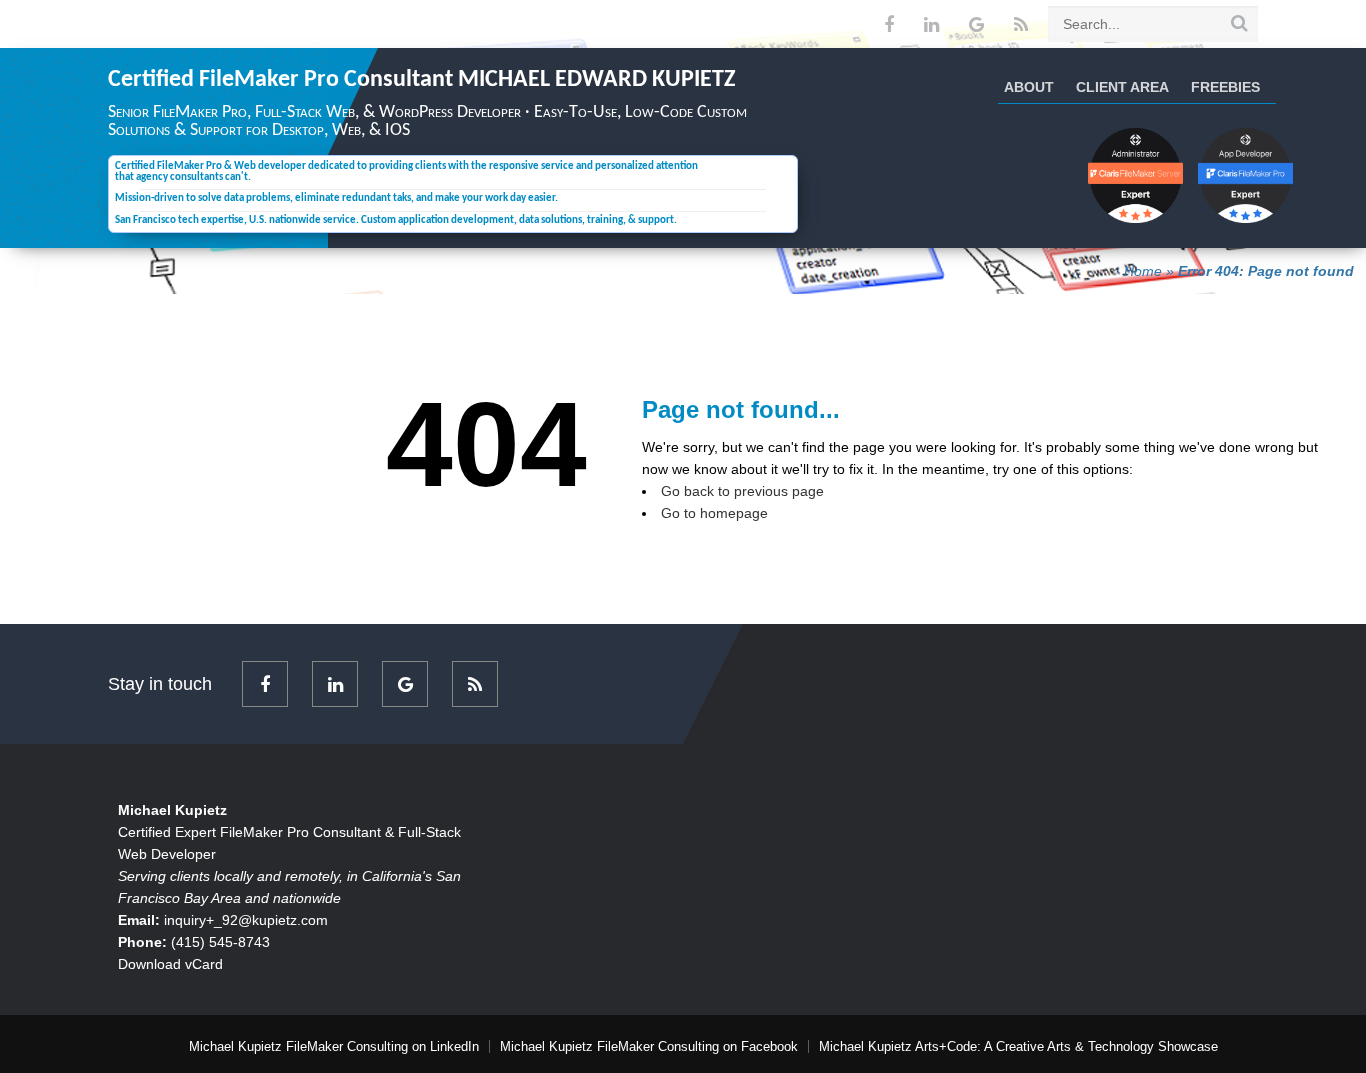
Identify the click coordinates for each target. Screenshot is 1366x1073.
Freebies (1225, 87)
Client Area (1122, 87)
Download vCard (170, 964)
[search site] (1239, 23)
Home (1143, 271)
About (1029, 87)
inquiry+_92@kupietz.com (246, 920)
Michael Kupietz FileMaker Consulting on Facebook (649, 1046)
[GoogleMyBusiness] (976, 25)
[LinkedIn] (931, 25)
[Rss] (1021, 25)
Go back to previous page (742, 491)
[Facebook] (889, 25)
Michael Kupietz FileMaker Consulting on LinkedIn (334, 1046)
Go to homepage (714, 513)
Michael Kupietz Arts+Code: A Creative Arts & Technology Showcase (1018, 1046)
